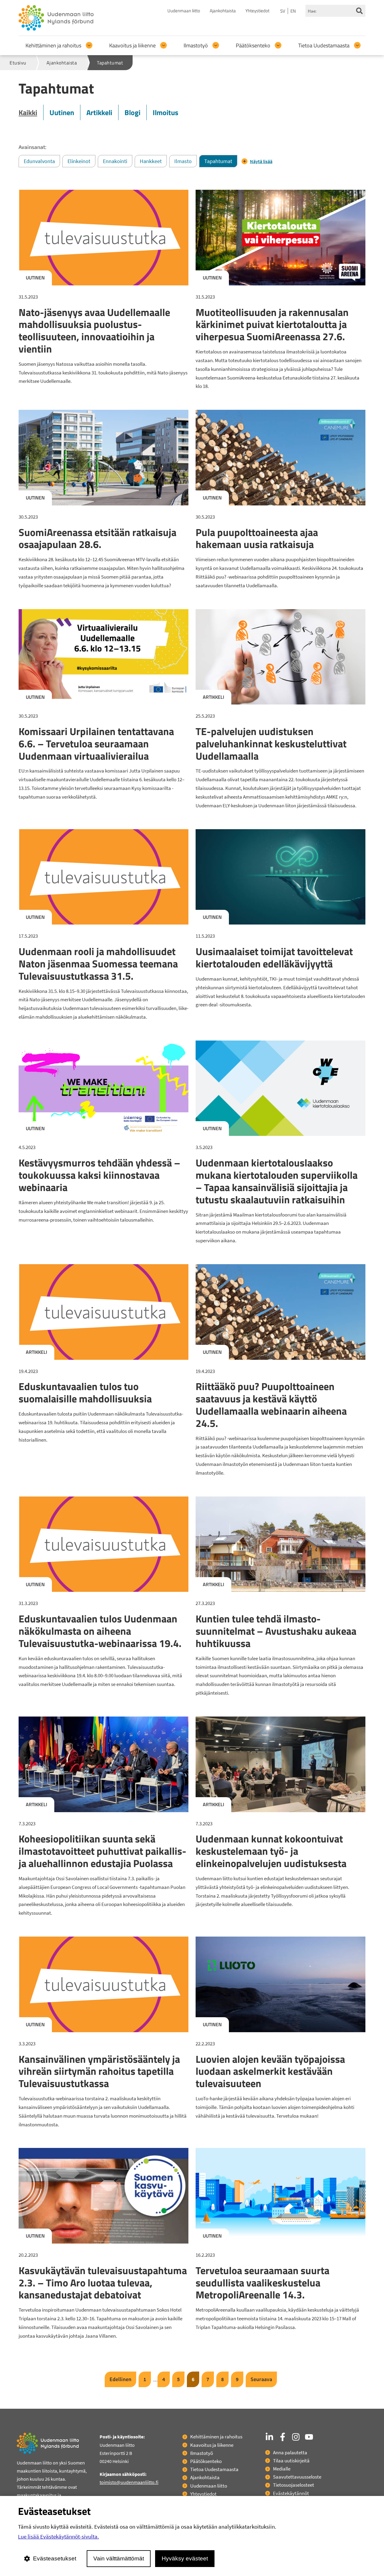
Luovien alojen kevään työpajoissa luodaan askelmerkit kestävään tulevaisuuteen (270, 2071)
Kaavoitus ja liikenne (132, 45)
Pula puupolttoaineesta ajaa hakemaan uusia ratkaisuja (257, 538)
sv (283, 11)
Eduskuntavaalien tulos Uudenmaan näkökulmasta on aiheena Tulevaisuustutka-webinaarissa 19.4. (100, 1631)
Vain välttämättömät (119, 2558)
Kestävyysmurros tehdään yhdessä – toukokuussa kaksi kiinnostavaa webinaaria (99, 1175)
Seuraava (261, 2379)
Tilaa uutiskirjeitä (291, 2461)
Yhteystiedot (257, 11)
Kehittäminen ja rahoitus (53, 45)
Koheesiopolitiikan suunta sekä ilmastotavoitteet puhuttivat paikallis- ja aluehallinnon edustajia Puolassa (102, 1851)
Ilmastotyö (196, 45)
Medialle (282, 2469)
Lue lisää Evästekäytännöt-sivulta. (58, 2536)
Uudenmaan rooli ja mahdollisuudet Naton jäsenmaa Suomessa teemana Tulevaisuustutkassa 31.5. (98, 963)
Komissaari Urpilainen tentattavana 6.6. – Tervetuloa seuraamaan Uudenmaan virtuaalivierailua (96, 743)
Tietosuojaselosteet (294, 2485)
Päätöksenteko (253, 45)
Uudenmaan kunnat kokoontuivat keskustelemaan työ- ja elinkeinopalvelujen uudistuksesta (271, 1851)
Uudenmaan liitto (184, 11)
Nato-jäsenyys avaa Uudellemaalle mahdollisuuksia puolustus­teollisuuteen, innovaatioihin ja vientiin (94, 330)
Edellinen (120, 2379)
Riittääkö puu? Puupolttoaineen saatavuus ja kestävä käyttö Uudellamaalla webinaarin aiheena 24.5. (271, 1404)
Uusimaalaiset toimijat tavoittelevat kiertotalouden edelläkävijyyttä (274, 957)
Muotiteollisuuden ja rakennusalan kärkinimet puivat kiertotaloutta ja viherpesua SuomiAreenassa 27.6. (272, 324)
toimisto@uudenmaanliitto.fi (129, 2482)
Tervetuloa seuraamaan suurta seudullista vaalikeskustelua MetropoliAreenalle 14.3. (262, 2283)
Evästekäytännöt (291, 2493)
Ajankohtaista (223, 11)
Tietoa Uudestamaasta (324, 45)
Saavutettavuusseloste (297, 2477)
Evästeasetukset (55, 2558)
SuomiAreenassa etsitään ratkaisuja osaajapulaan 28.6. (97, 538)
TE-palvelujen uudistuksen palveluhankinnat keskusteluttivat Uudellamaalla (271, 743)
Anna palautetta (290, 2452)
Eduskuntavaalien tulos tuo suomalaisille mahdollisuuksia (85, 1392)
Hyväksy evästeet (185, 2558)
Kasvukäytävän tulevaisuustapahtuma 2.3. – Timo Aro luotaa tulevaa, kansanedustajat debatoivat (103, 2283)
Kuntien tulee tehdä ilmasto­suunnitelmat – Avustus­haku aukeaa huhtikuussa (276, 1631)
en (293, 11)
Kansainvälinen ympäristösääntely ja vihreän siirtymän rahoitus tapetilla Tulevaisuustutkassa (99, 2071)
